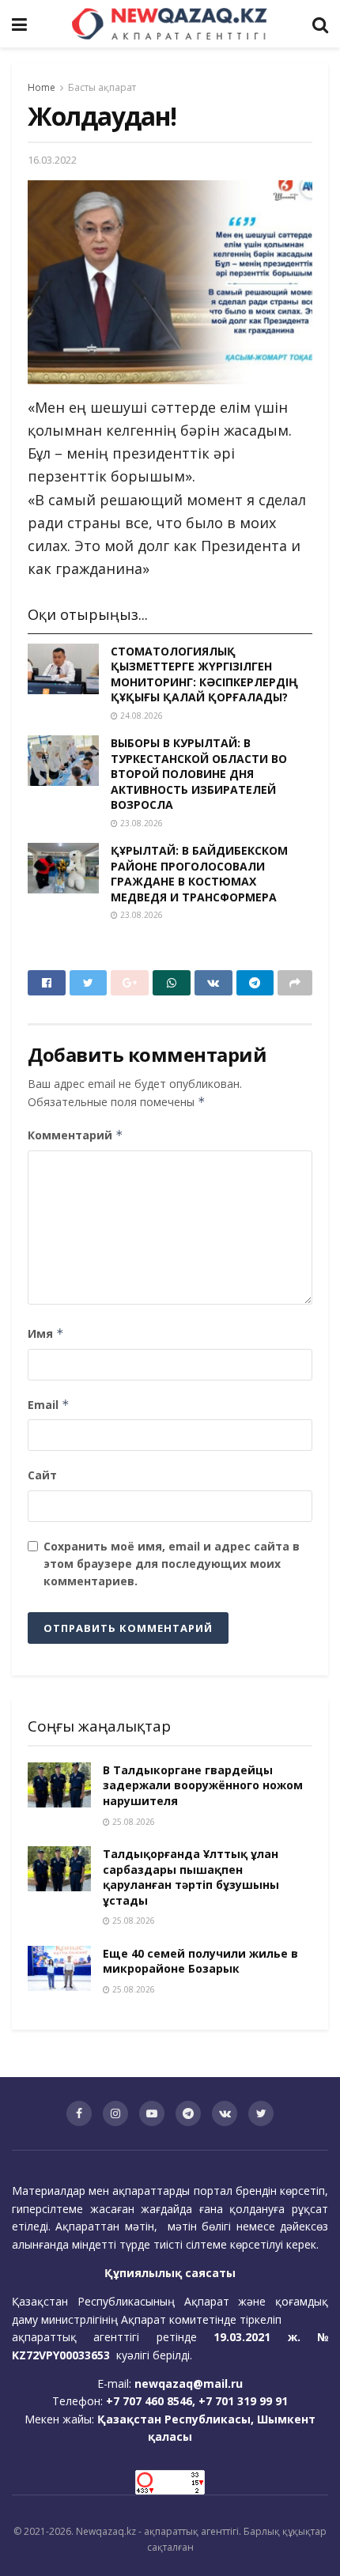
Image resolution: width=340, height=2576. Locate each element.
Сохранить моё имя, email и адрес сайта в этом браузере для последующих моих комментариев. (172, 1564)
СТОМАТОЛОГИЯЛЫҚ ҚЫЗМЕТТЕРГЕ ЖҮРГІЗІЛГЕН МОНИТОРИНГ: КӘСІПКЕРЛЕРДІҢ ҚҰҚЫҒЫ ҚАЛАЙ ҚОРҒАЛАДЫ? (204, 674)
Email (49, 1405)
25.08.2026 (132, 1822)
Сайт (42, 1475)
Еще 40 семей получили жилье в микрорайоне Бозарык (200, 1961)
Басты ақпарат (102, 87)
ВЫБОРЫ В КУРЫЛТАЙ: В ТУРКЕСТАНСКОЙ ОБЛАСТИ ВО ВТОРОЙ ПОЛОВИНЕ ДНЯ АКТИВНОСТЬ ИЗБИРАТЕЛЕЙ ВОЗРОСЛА (199, 774)
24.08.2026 (140, 716)
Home (42, 87)
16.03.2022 (52, 160)
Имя (46, 1333)
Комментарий (76, 1135)
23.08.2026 (140, 823)
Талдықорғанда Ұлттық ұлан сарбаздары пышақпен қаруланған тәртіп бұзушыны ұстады (191, 1877)
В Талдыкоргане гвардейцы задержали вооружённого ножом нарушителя (203, 1785)
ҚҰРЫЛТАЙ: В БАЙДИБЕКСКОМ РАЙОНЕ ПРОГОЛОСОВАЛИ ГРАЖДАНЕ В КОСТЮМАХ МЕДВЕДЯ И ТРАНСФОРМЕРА (199, 874)
